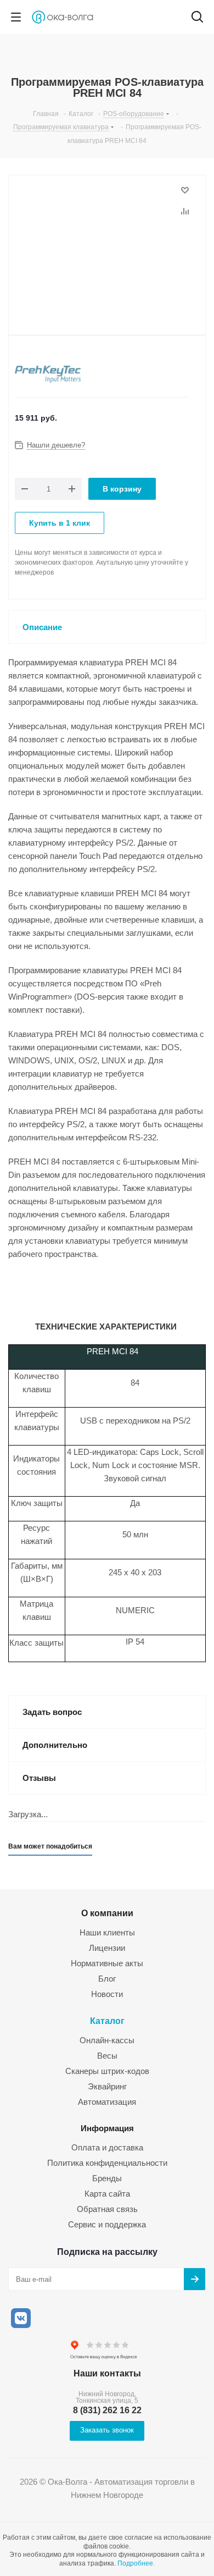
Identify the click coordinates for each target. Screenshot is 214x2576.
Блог (107, 1979)
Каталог (107, 2021)
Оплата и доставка (107, 2147)
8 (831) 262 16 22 (107, 2410)
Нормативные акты (107, 1963)
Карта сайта (107, 2194)
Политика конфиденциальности (107, 2163)
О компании (107, 1913)
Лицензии (107, 1948)
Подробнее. (136, 2563)
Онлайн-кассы (107, 2040)
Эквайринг (107, 2086)
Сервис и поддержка (107, 2224)
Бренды (107, 2178)
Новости (107, 1994)
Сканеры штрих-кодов (107, 2071)
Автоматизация (107, 2102)
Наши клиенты (107, 1932)
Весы (107, 2056)
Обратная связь (107, 2209)
